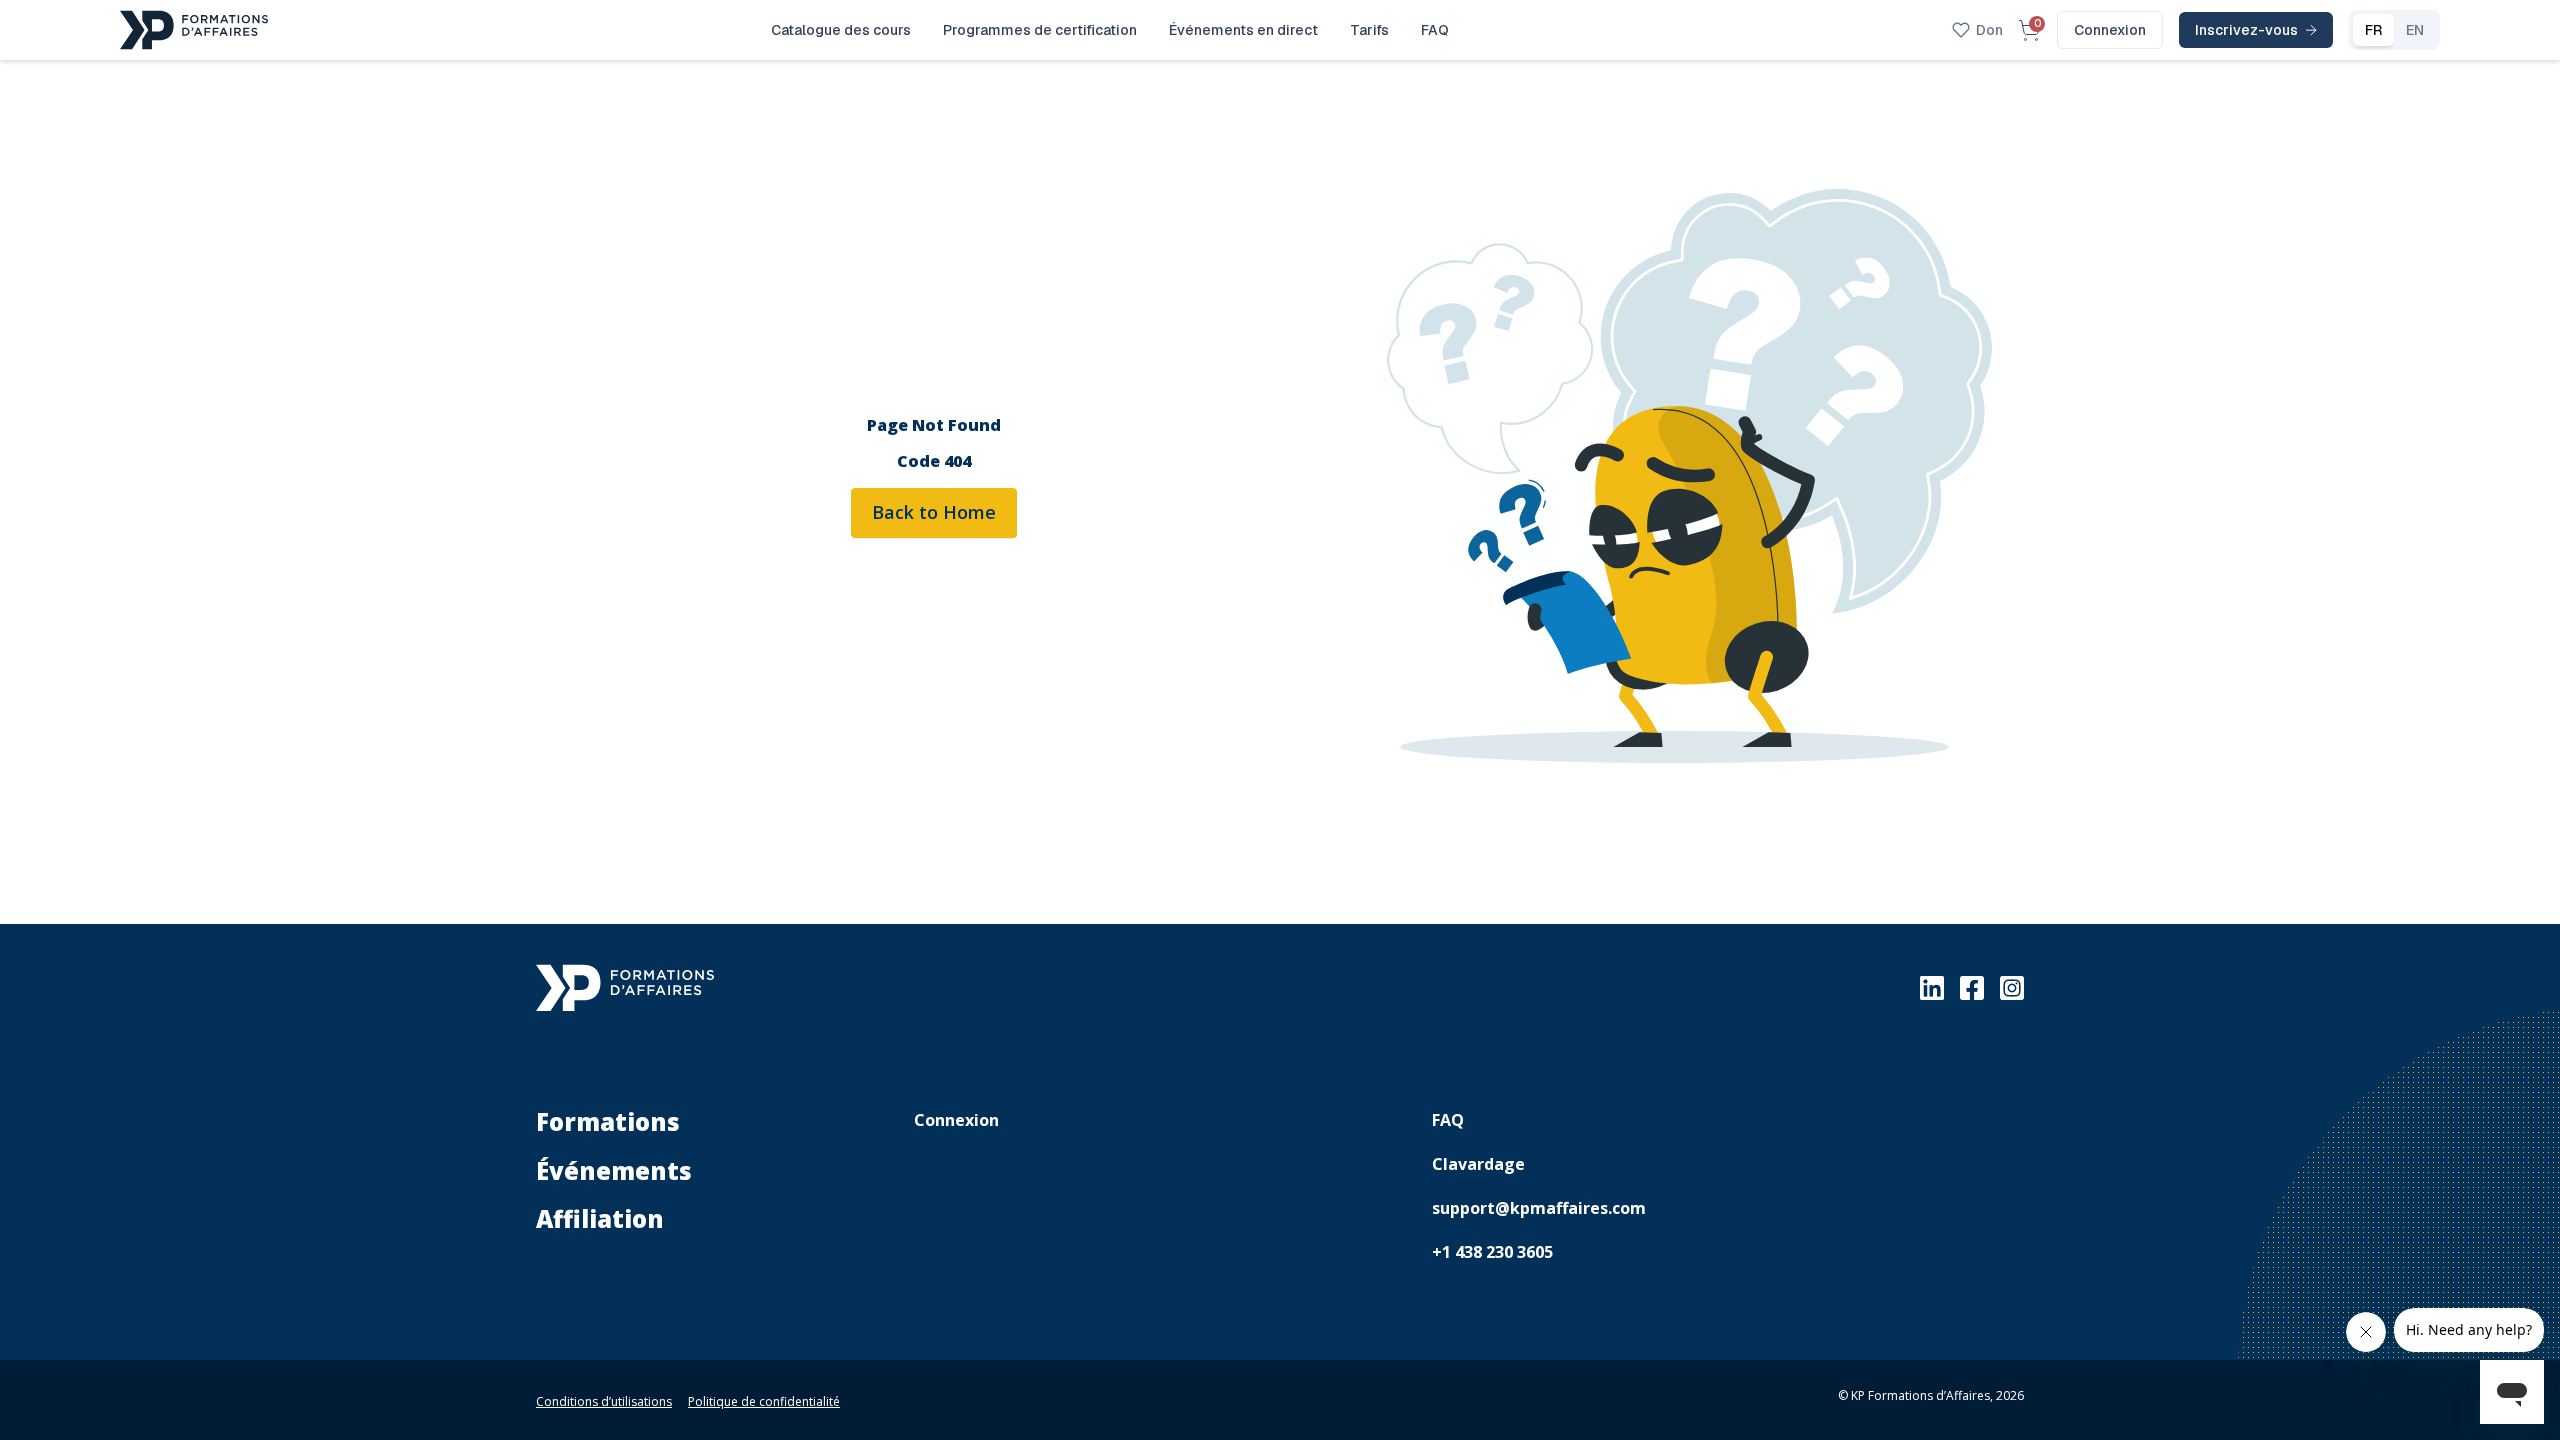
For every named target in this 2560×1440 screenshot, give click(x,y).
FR (2373, 30)
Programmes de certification (1040, 30)
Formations (608, 1121)
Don (1989, 30)
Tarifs (1369, 30)
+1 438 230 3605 (1492, 1252)
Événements (614, 1170)
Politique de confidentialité (764, 1401)
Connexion (2110, 30)
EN (2415, 30)
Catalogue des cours (841, 30)
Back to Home (934, 512)
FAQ (1435, 30)
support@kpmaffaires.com (1539, 1208)
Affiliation (600, 1218)
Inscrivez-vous (2246, 30)
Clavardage (1478, 1164)
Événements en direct (1243, 30)
